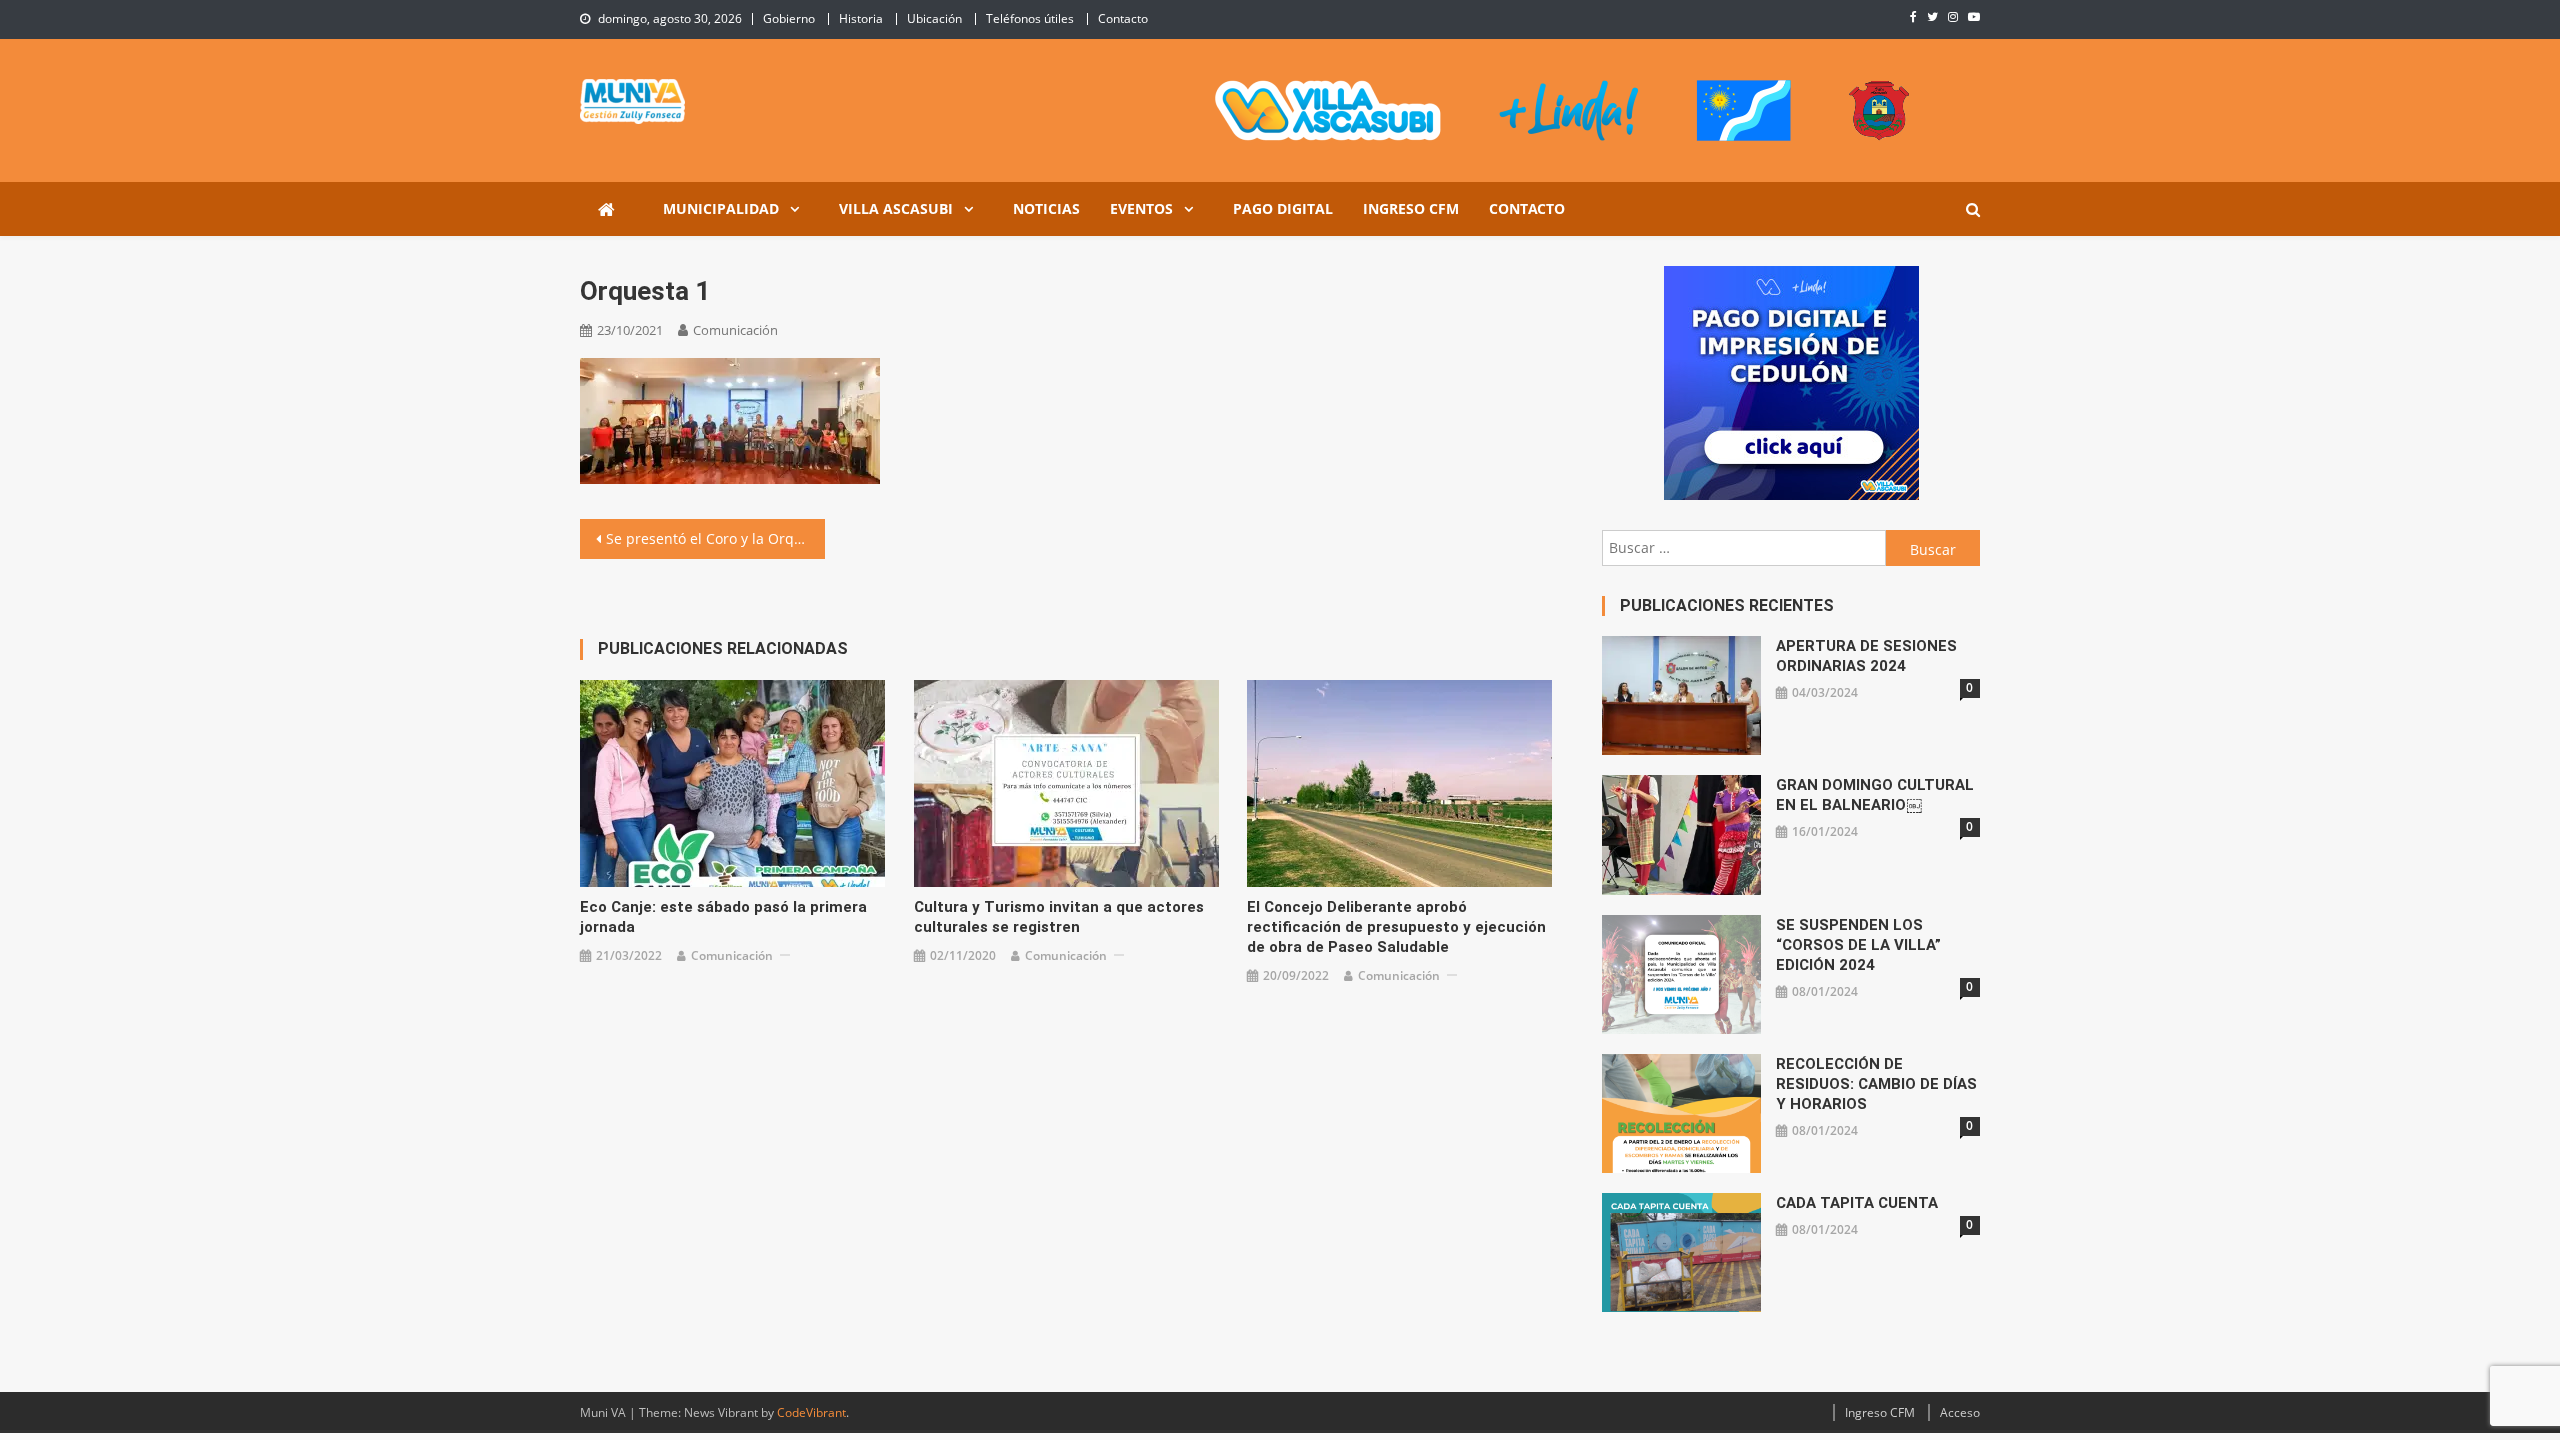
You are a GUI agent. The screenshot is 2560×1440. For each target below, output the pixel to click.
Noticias (1046, 208)
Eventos (1141, 208)
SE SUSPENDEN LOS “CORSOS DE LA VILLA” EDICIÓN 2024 (1858, 945)
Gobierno (789, 18)
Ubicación (934, 18)
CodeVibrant (811, 1412)
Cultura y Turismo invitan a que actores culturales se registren (1059, 917)
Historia (861, 18)
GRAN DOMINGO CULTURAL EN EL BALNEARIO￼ (1875, 795)
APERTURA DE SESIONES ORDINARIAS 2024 (1866, 656)
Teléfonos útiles (1030, 18)
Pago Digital (1283, 208)
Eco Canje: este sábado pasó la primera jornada (723, 917)
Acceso (1960, 1412)
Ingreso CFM (1411, 208)
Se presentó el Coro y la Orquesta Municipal (715, 538)
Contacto (1123, 18)
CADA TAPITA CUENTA (1857, 1203)
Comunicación (735, 330)
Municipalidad (721, 208)
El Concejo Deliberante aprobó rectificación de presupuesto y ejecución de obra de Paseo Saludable (1396, 927)
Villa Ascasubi (896, 208)
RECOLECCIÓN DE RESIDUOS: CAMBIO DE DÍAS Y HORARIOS (1876, 1084)
